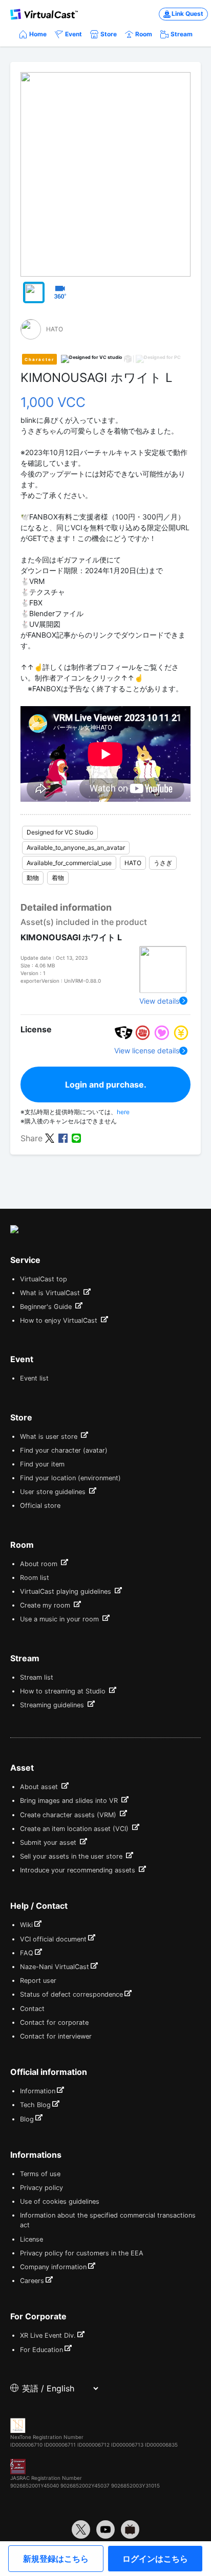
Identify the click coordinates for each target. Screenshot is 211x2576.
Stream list (37, 1677)
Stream (182, 34)
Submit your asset (49, 1843)
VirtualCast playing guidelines (67, 1591)
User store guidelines (54, 1492)
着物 (58, 878)
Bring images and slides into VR (70, 1801)
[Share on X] (50, 1138)
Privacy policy (41, 2188)
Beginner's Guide (47, 1307)
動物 (33, 878)
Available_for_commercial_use (69, 863)
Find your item (42, 1464)
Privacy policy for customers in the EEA (82, 2253)
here (123, 1112)
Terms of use (40, 2174)
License (31, 2239)
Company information (53, 2267)
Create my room (46, 1605)
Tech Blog (35, 2105)
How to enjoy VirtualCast (60, 1320)
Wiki (26, 1925)
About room (40, 1564)
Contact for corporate (54, 2023)
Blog (27, 2119)
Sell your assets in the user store (72, 1856)
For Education (41, 2350)
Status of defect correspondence (71, 1994)
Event (73, 34)
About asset (40, 1787)
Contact (32, 2009)
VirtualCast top (44, 1279)
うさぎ (163, 863)
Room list (35, 1578)
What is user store (50, 1437)
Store (109, 34)
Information (38, 2091)
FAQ (27, 1953)
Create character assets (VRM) (69, 1815)
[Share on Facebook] (63, 1138)
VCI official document (53, 1939)
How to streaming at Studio (64, 1691)
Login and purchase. (106, 1084)
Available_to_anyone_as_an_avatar (76, 848)
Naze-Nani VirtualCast (55, 1967)
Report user (38, 1981)
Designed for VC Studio (60, 832)
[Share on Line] (76, 1138)
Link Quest (187, 14)
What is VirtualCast (51, 1293)
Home (38, 34)
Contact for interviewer (56, 2036)
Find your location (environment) (70, 1478)
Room (144, 34)
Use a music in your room (60, 1619)
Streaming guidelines (53, 1705)
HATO (133, 863)
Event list (34, 1378)
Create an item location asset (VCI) (75, 1829)
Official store (40, 1506)
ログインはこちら (155, 2559)
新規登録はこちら (56, 2559)
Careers (32, 2281)
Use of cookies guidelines (60, 2201)
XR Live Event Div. (48, 2335)
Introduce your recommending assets (79, 1870)
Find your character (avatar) (64, 1450)
